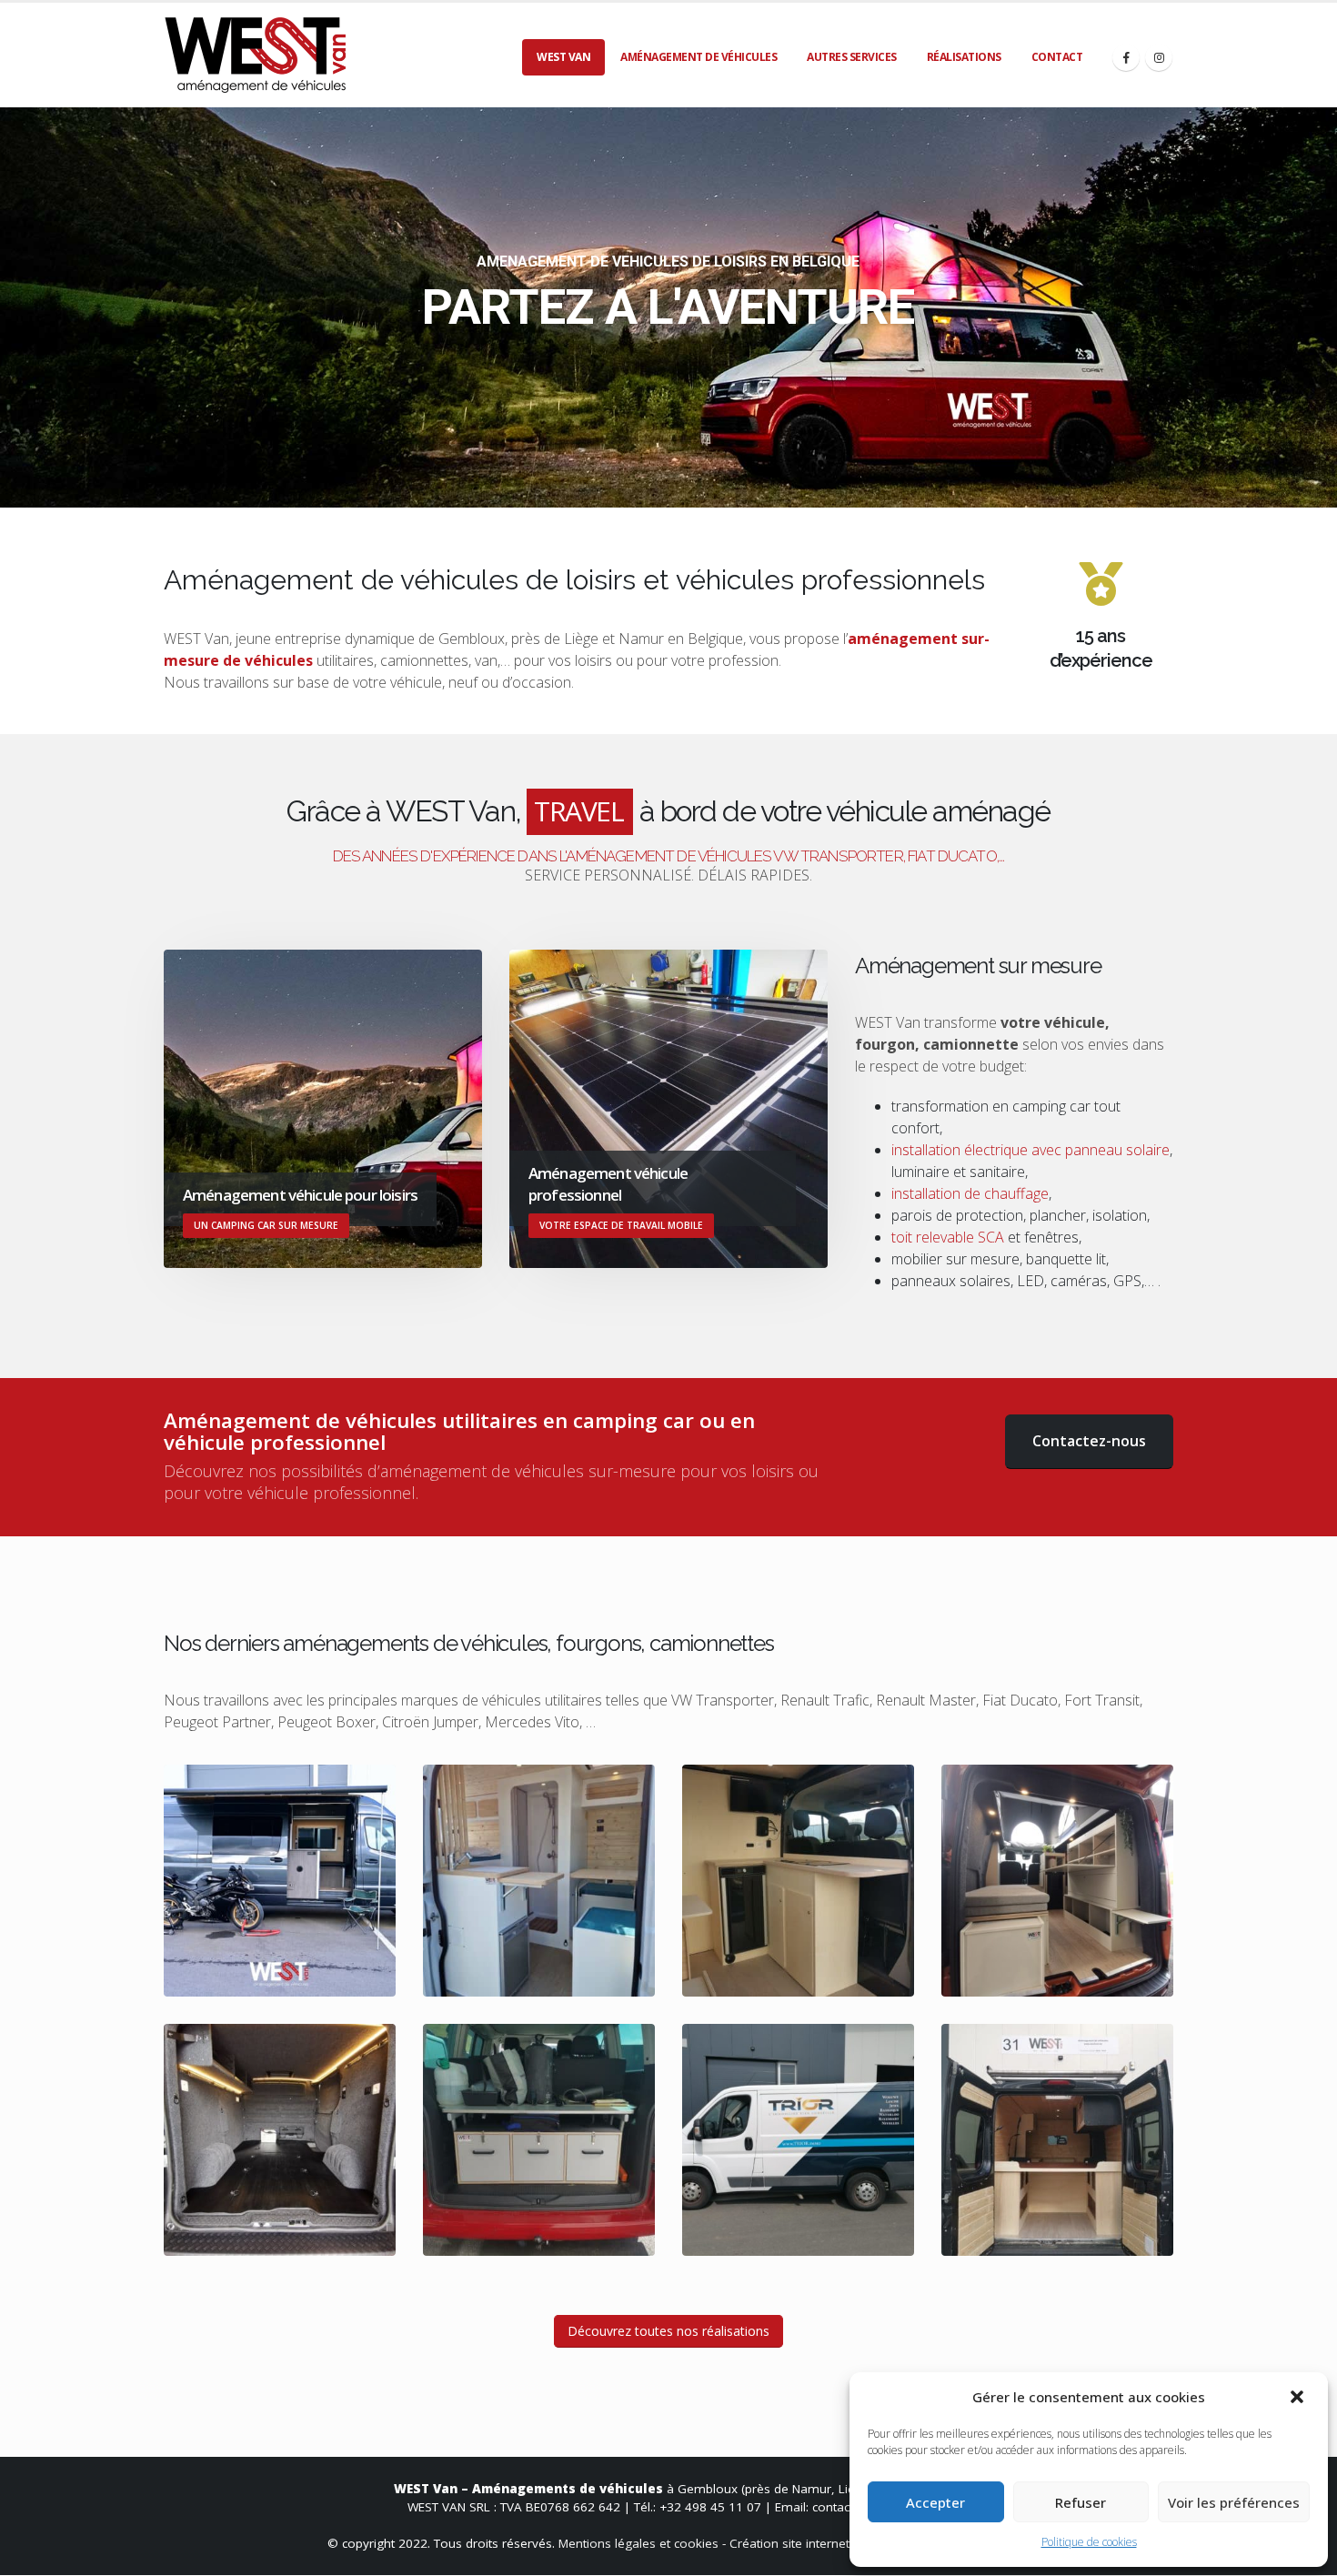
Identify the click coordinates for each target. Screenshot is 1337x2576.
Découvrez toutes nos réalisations (668, 2331)
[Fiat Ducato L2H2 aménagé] (539, 1881)
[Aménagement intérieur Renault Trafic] (280, 2140)
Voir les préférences (1234, 2502)
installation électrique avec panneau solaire (1030, 1150)
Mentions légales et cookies (638, 2543)
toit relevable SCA (948, 1237)
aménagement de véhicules (482, 1471)
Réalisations (964, 57)
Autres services (852, 57)
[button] (1299, 2397)
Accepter (935, 2502)
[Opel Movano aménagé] (798, 1881)
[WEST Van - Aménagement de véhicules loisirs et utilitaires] (255, 55)
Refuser (1081, 2502)
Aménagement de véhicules (699, 57)
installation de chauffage (970, 1193)
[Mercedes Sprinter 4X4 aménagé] (280, 1881)
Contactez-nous (1089, 1441)
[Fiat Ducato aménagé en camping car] (1057, 2140)
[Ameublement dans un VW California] (539, 2140)
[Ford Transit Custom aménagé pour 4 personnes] (1057, 1881)
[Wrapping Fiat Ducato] (798, 2140)
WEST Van (563, 57)
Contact (1057, 57)
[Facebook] (1126, 57)
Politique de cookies (1089, 2542)
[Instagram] (1159, 57)
